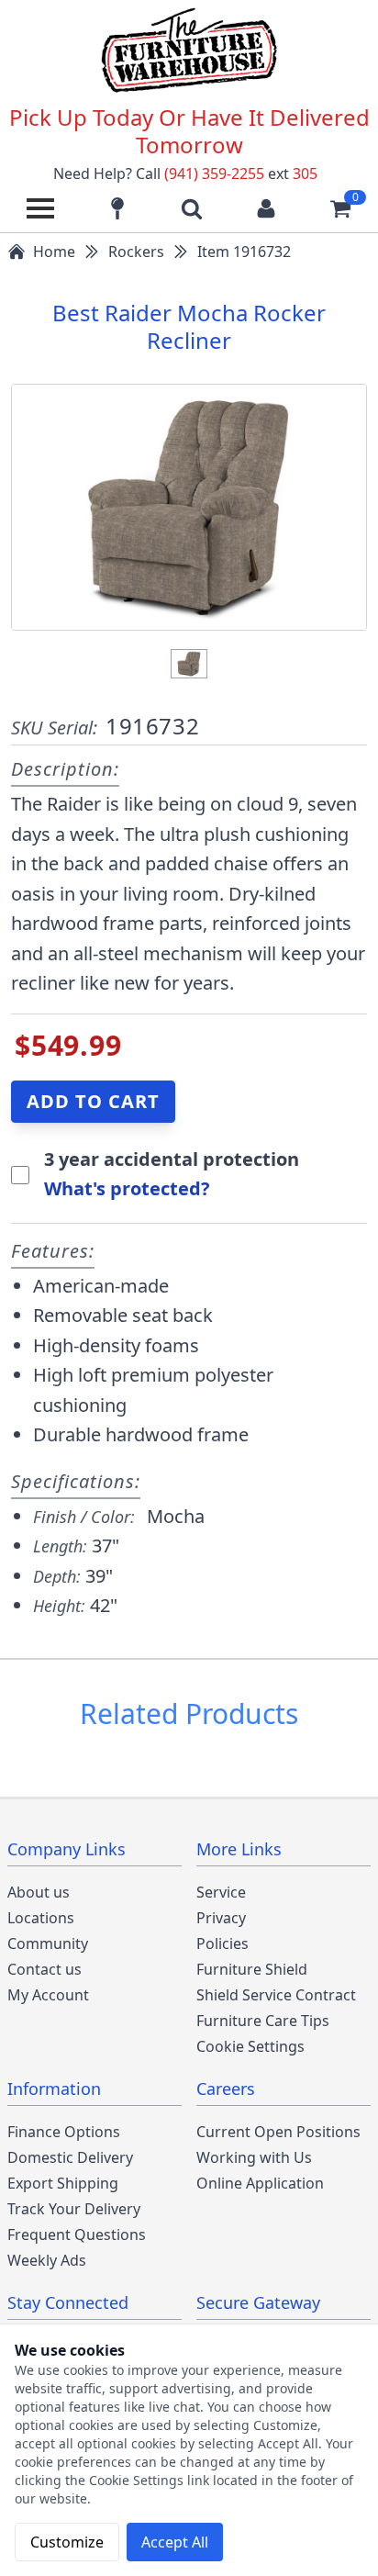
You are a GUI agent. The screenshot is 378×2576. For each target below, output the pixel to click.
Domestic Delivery (70, 2157)
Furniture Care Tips (263, 2021)
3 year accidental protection (172, 1159)
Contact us (44, 1969)
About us (39, 1892)
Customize (67, 2542)
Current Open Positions (278, 2132)
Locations (41, 1918)
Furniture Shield (252, 1969)
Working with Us (254, 2157)
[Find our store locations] (117, 208)
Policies (222, 1943)
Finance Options (64, 2132)
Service (221, 1892)
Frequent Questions (77, 2234)
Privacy (221, 1918)
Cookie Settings (250, 2046)
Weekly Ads (47, 2260)
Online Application (260, 2183)
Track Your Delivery (74, 2209)
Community (48, 1943)
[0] (340, 208)
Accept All (175, 2542)
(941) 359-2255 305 (241, 174)
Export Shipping (63, 2183)
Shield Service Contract (276, 1995)
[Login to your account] (266, 208)
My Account (48, 1995)
